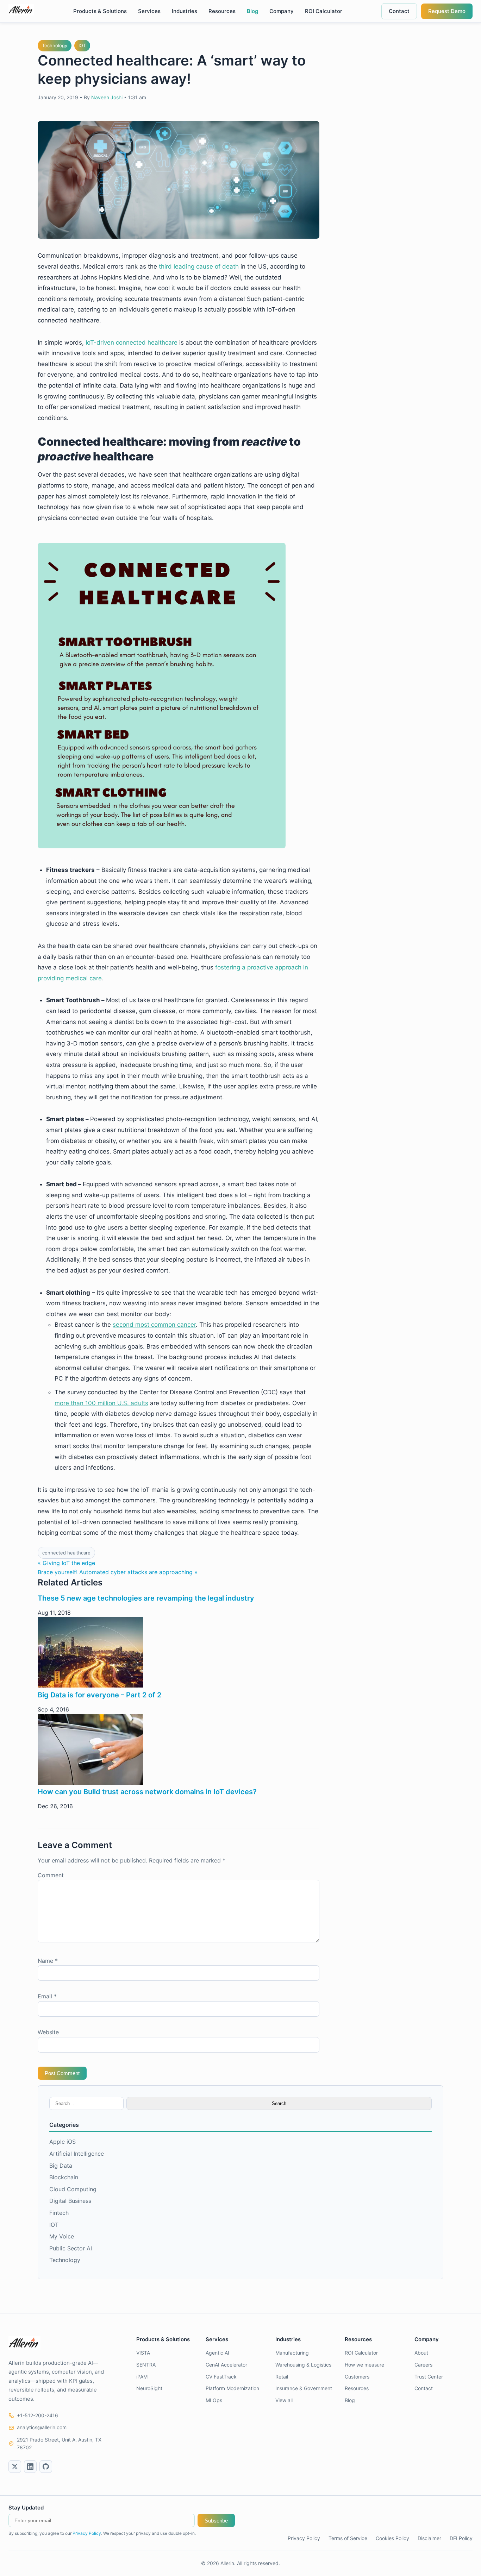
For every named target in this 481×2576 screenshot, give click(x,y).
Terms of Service (348, 2538)
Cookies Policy (392, 2538)
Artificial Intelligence (77, 2154)
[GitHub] (46, 2467)
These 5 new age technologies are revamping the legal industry (146, 1598)
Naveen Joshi (107, 97)
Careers (423, 2365)
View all (284, 2400)
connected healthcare (66, 1553)
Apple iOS (63, 2142)
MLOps (214, 2400)
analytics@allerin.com (42, 2427)
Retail (282, 2377)
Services (149, 11)
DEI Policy (461, 2538)
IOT (82, 45)
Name (48, 1961)
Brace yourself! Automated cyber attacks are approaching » (118, 1572)
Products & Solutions (100, 11)
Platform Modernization (232, 2388)
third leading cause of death (199, 266)
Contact (399, 11)
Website (48, 2032)
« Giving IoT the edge (66, 1563)
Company (282, 11)
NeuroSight (149, 2388)
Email (47, 1996)
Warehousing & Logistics (303, 2365)
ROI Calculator (324, 11)
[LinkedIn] (30, 2467)
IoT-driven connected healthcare (132, 343)
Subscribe (216, 2521)
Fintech (59, 2213)
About (421, 2353)
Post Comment (62, 2073)
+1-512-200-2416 (38, 2415)
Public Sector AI (71, 2248)
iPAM (142, 2377)
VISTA (143, 2353)
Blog (252, 11)
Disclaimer (429, 2538)
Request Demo (447, 11)
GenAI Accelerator (226, 2365)
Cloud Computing (73, 2189)
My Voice (62, 2236)
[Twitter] (15, 2467)
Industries (185, 11)
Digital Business (70, 2201)
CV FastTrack (221, 2377)
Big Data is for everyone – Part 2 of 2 (99, 1695)
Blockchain (64, 2177)
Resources (222, 11)
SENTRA (146, 2365)
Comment (51, 1875)
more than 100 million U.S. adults (101, 1403)
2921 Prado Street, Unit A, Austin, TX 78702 (59, 2443)
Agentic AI (217, 2353)
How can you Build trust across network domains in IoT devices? (147, 1792)
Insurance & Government (304, 2388)
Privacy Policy (87, 2533)
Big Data (61, 2166)
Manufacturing (292, 2353)
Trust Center (429, 2377)
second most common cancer (154, 1325)
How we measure (364, 2365)
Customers (357, 2377)
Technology (55, 45)
